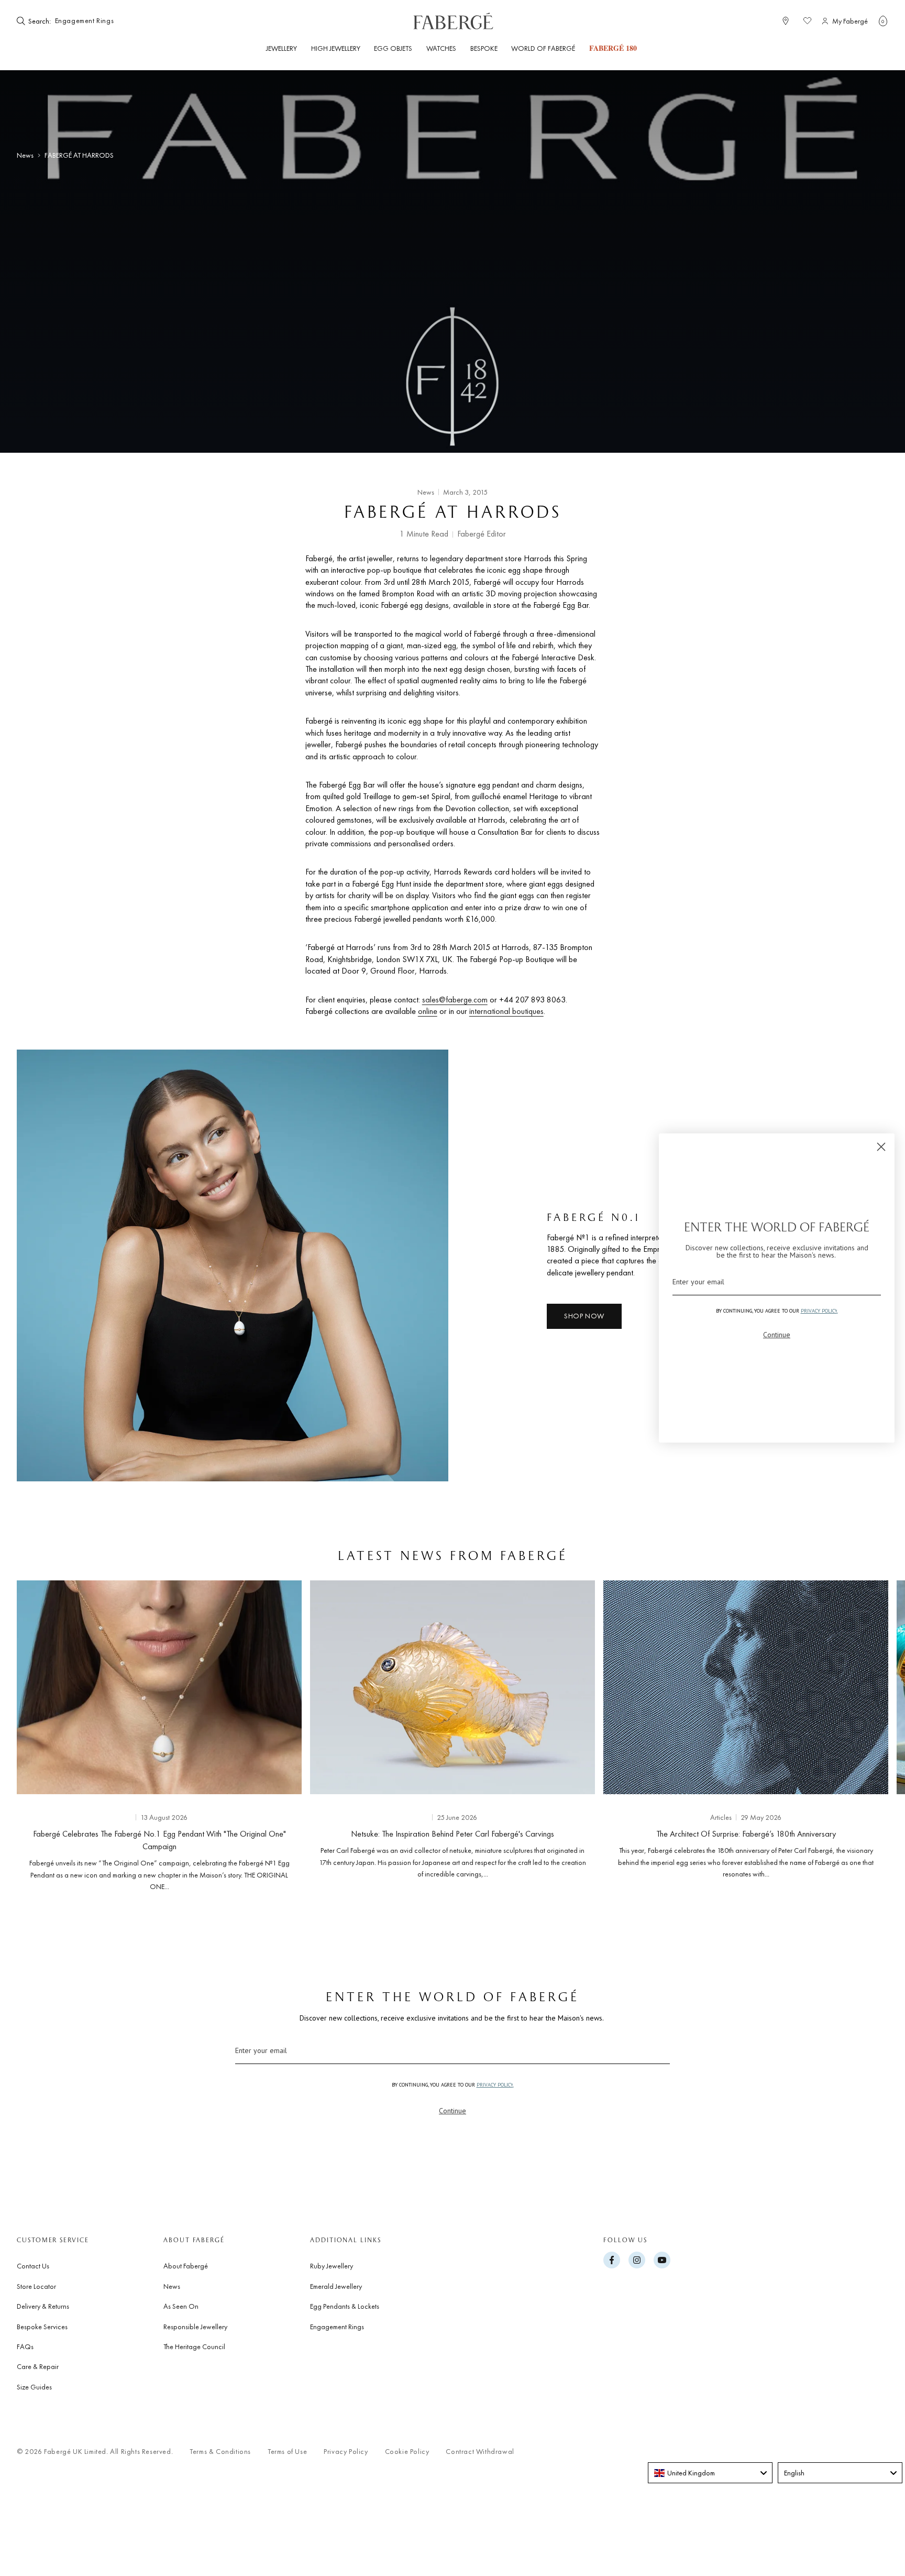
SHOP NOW (584, 1316)
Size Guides (34, 2387)
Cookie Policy (407, 2452)
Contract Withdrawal (480, 2452)
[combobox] (85, 21)
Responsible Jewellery (195, 2327)
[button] (883, 21)
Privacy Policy (346, 2452)
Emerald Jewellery (336, 2286)
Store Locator (36, 2286)
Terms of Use (287, 2452)
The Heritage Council (194, 2346)
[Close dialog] (881, 1147)
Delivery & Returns (43, 2306)
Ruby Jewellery (332, 2266)
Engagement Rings (337, 2327)
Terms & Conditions (220, 2452)
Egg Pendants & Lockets (345, 2306)
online (428, 1011)
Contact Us (33, 2266)
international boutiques (506, 1011)
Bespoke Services (42, 2327)
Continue (452, 2111)
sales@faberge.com (455, 1000)
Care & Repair (38, 2366)
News (25, 155)
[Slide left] (42, 1733)
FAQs (25, 2346)
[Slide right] (863, 1733)
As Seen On (181, 2306)
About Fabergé (186, 2266)
